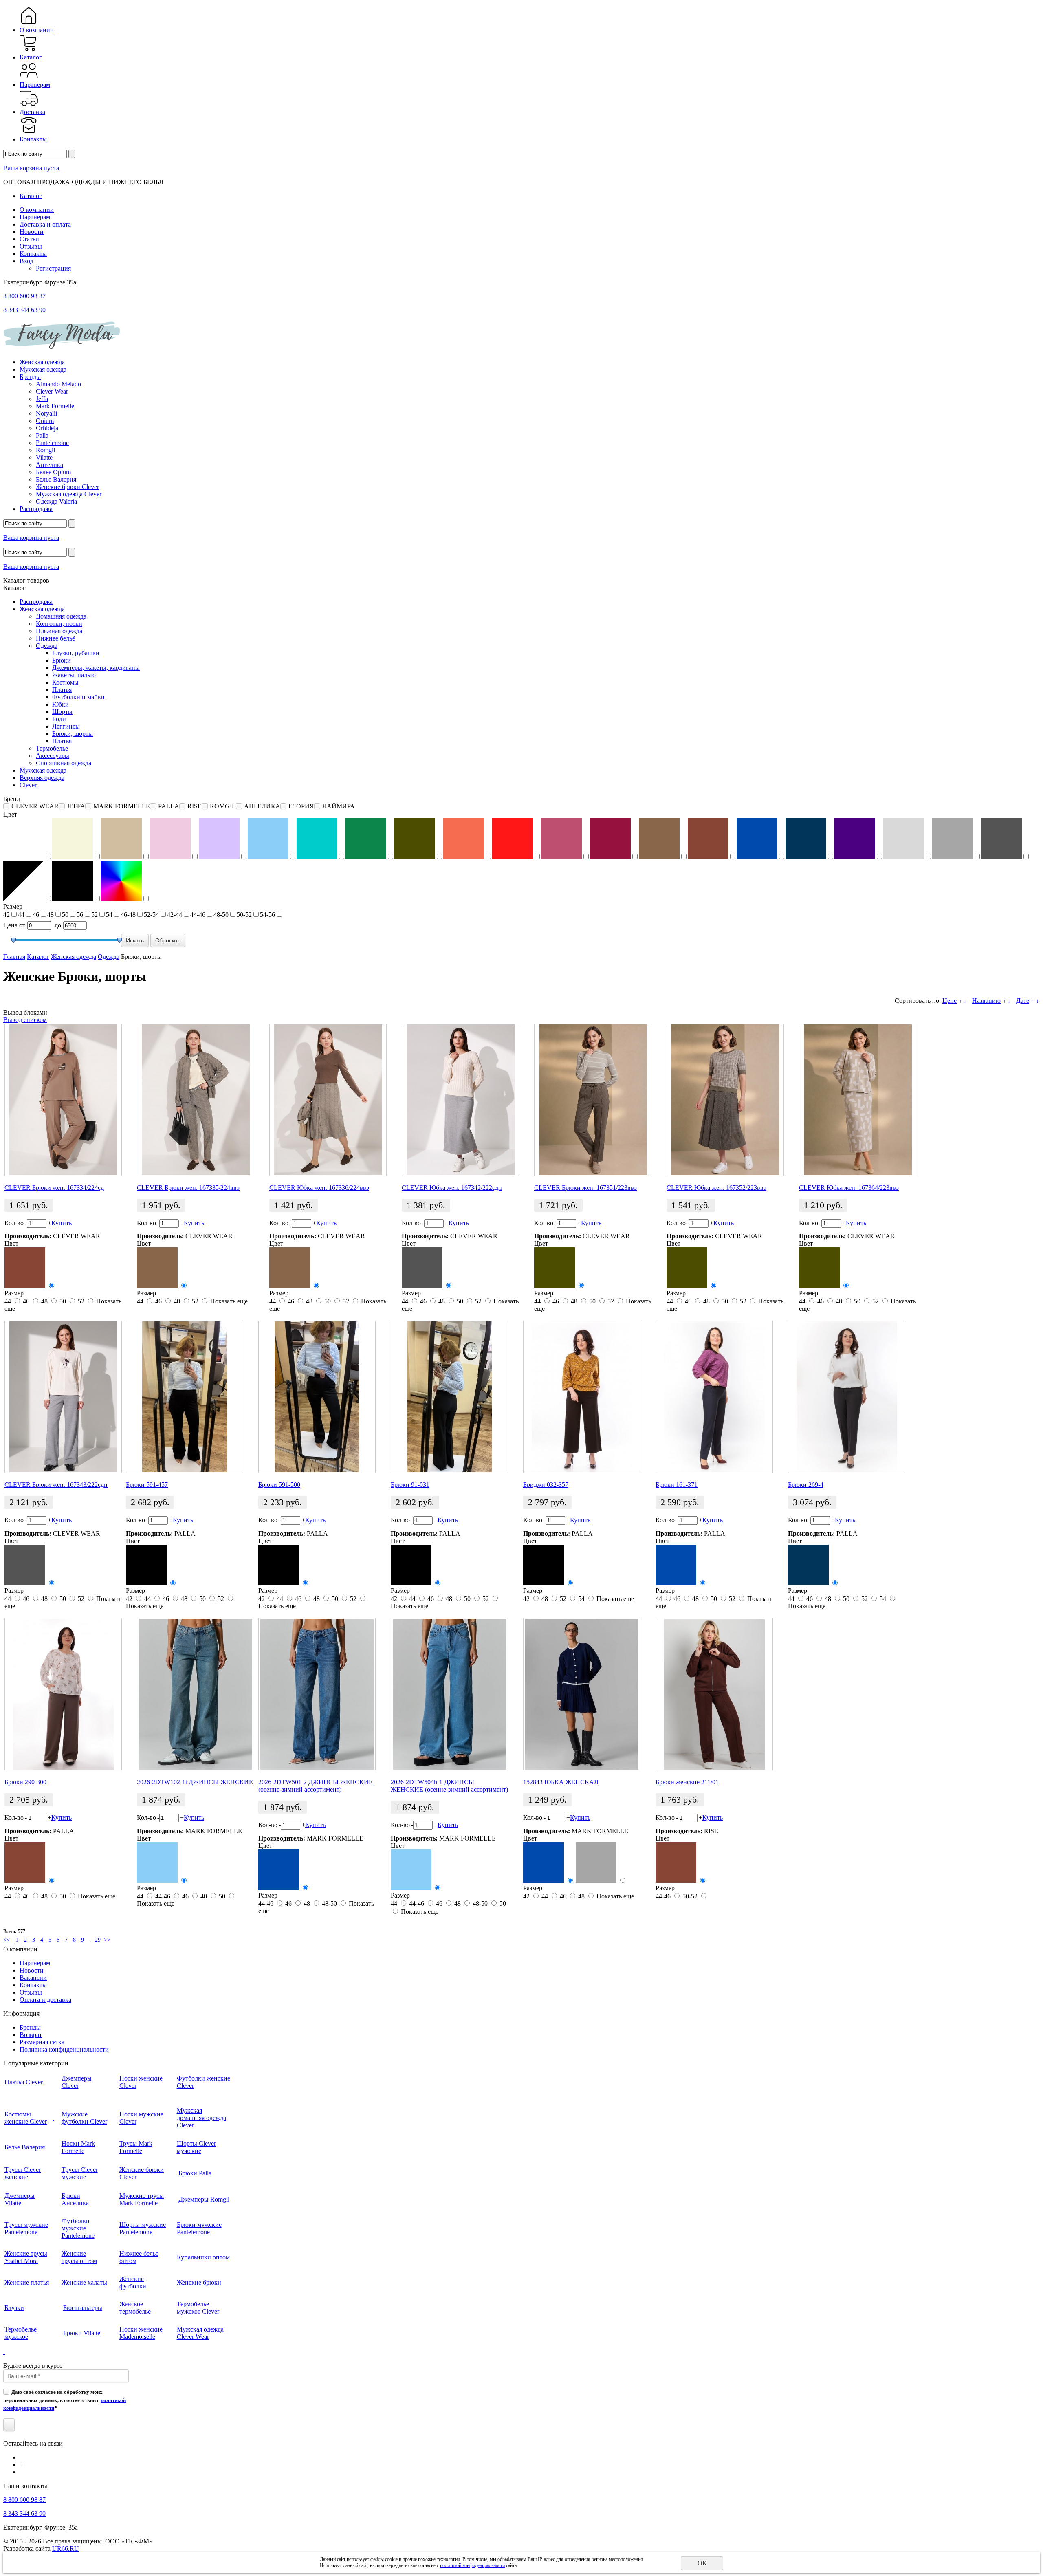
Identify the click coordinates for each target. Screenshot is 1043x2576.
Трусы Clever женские (23, 2173)
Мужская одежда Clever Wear (200, 2333)
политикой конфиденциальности (472, 2565)
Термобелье (52, 748)
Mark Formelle (55, 406)
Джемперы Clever (77, 2082)
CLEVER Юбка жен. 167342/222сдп (452, 1188)
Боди (59, 719)
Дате (1023, 1001)
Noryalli (46, 413)
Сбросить (168, 940)
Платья (62, 690)
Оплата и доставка (45, 2000)
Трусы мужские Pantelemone (26, 2228)
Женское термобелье (135, 2308)
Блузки (14, 2308)
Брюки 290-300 (25, 1782)
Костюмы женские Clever (26, 2118)
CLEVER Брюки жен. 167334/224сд (54, 1188)
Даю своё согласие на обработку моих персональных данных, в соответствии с (65, 2400)
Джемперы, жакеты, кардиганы (96, 668)
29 (98, 1940)
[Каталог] (29, 50)
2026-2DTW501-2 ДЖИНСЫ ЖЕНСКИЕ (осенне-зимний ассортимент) (316, 1786)
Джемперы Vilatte (20, 2199)
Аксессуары (53, 756)
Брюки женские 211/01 (687, 1782)
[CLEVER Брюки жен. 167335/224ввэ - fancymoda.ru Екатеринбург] (196, 1100)
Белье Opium (53, 472)
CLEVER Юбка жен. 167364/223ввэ (849, 1188)
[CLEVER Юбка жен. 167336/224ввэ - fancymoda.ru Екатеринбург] (328, 1100)
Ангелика (50, 465)
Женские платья (27, 2282)
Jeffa (42, 399)
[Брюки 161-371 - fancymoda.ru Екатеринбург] (714, 1397)
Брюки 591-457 (147, 1485)
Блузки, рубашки (76, 653)
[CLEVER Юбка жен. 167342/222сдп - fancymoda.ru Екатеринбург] (460, 1100)
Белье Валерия (56, 479)
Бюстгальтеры (83, 2308)
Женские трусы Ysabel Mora (26, 2257)
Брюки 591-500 (279, 1485)
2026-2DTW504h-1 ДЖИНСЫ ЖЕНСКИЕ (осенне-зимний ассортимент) (449, 1786)
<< (7, 1940)
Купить (62, 1223)
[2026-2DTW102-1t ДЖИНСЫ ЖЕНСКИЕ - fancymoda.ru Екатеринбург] (196, 1694)
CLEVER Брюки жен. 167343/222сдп (56, 1485)
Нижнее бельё (55, 638)
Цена (10, 925)
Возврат (31, 2035)
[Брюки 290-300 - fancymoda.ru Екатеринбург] (63, 1694)
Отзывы (31, 246)
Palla (42, 435)
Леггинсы (66, 726)
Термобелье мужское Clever (198, 2308)
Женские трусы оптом (79, 2257)
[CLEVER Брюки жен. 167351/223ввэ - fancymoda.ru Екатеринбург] (593, 1100)
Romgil (45, 450)
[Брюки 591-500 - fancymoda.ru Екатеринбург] (317, 1397)
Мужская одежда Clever (69, 494)
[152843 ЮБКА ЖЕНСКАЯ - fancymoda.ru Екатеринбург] (582, 1694)
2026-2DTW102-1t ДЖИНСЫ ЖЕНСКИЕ (195, 1782)
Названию (986, 1001)
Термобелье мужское (21, 2333)
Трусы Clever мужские (80, 2173)
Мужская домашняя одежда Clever (201, 2118)
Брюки (62, 660)
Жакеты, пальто (74, 675)
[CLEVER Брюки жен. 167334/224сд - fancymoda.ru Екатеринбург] (63, 1100)
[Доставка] (29, 105)
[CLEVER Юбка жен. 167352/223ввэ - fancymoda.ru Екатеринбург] (725, 1100)
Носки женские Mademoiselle (141, 2333)
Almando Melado (58, 384)
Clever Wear (52, 391)
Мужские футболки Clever (84, 2118)
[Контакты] (29, 132)
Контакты (33, 139)
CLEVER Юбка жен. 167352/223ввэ (716, 1188)
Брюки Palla (195, 2173)
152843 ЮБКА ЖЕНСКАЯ (561, 1782)
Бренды (30, 377)
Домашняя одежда (61, 616)
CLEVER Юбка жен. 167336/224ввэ (319, 1188)
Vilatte (44, 457)
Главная (14, 957)
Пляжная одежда (59, 631)
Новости (32, 232)
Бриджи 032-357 (546, 1485)
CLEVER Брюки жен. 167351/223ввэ (585, 1188)
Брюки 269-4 (806, 1485)
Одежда (47, 646)
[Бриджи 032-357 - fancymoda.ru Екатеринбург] (582, 1397)
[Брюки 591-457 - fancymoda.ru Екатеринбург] (185, 1397)
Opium (45, 421)
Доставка (32, 112)
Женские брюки (199, 2282)
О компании (37, 30)
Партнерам (35, 85)
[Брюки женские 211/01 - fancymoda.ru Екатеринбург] (714, 1694)
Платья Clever (24, 2082)
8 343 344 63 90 (24, 310)
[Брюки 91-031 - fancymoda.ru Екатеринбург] (449, 1397)
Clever (28, 785)
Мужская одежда (43, 369)
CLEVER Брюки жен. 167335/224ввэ (188, 1188)
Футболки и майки (78, 697)
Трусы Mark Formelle (136, 2147)
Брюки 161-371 (677, 1485)
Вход (26, 261)
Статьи (29, 239)
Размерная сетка (42, 2042)
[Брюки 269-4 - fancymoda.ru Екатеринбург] (847, 1397)
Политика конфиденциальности (64, 2049)
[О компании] (29, 23)
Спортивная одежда (64, 763)
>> (107, 1940)
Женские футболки (133, 2282)
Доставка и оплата (45, 224)
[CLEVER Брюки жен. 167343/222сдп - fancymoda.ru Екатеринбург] (63, 1397)
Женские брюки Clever (67, 487)
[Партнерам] (29, 77)
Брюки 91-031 (410, 1485)
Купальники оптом (203, 2257)
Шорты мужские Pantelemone (143, 2228)
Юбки (61, 704)
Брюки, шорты (73, 734)
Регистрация (53, 268)
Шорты (62, 712)
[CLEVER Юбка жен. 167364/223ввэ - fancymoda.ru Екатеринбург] (858, 1100)
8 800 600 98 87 (24, 296)
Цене (949, 1001)
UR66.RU (66, 2548)
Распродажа (36, 509)
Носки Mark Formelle (78, 2147)
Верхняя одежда (42, 778)
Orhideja (47, 428)
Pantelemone (52, 443)
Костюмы (65, 682)
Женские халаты (84, 2282)
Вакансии (33, 1978)
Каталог (31, 57)
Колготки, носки (59, 624)
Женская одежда (42, 362)
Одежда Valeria (56, 501)
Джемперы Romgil (204, 2199)
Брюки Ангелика (75, 2199)
